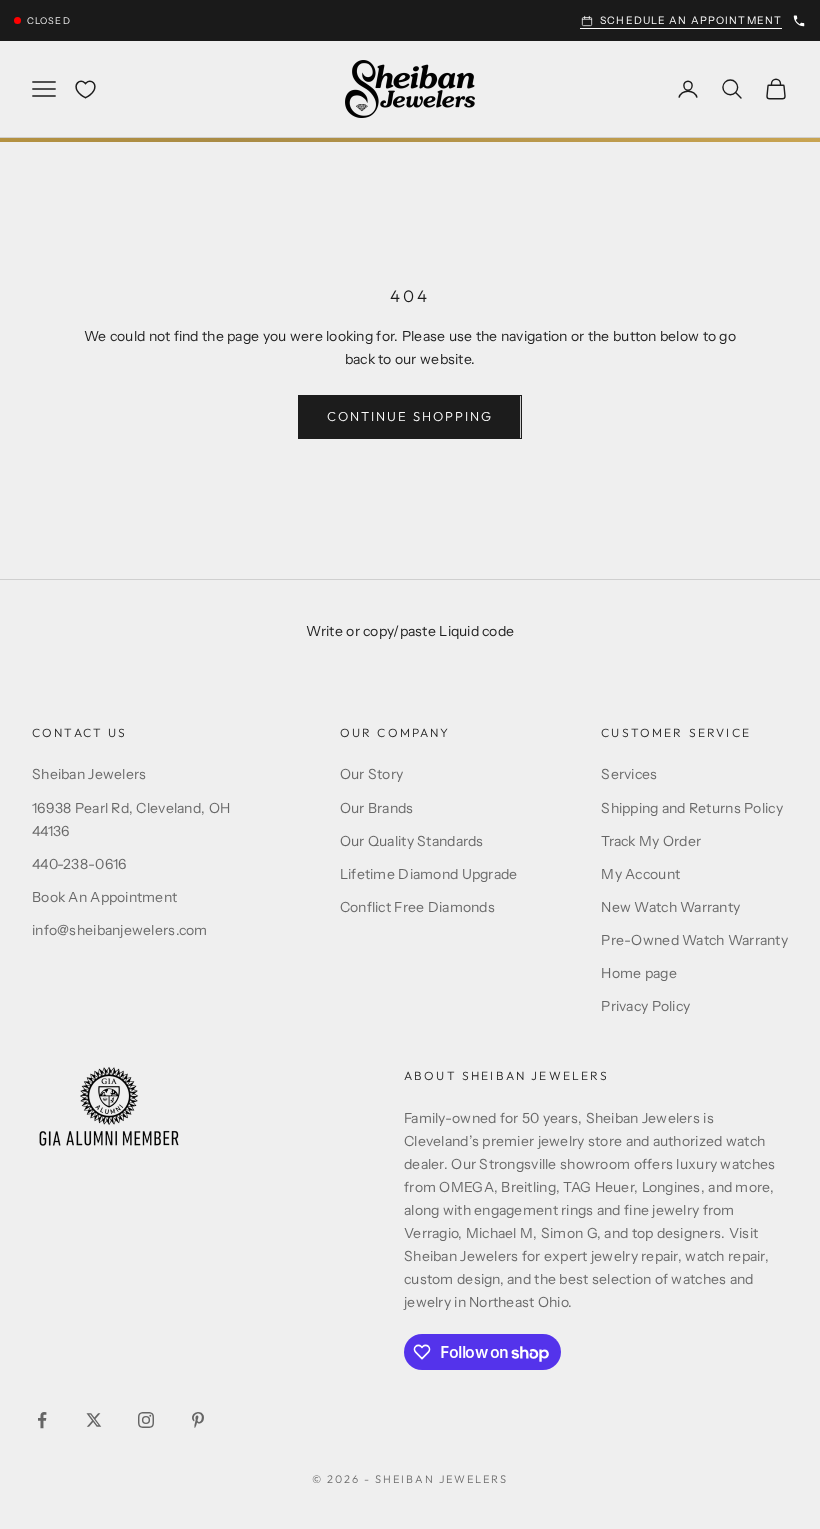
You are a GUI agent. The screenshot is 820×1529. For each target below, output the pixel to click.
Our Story (372, 774)
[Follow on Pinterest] (198, 1420)
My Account (640, 874)
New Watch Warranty (670, 907)
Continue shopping (409, 416)
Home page (639, 973)
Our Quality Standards (412, 841)
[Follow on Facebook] (42, 1420)
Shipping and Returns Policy (692, 808)
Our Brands (377, 808)
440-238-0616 (79, 864)
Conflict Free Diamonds (417, 907)
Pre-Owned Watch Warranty (694, 940)
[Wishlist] (85, 89)
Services (629, 774)
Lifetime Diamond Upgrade (429, 874)
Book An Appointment (104, 897)
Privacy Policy (645, 1006)
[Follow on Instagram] (146, 1420)
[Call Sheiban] (799, 21)
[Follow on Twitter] (94, 1420)
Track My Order (651, 841)
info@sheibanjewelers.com (120, 930)
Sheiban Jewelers (89, 774)
